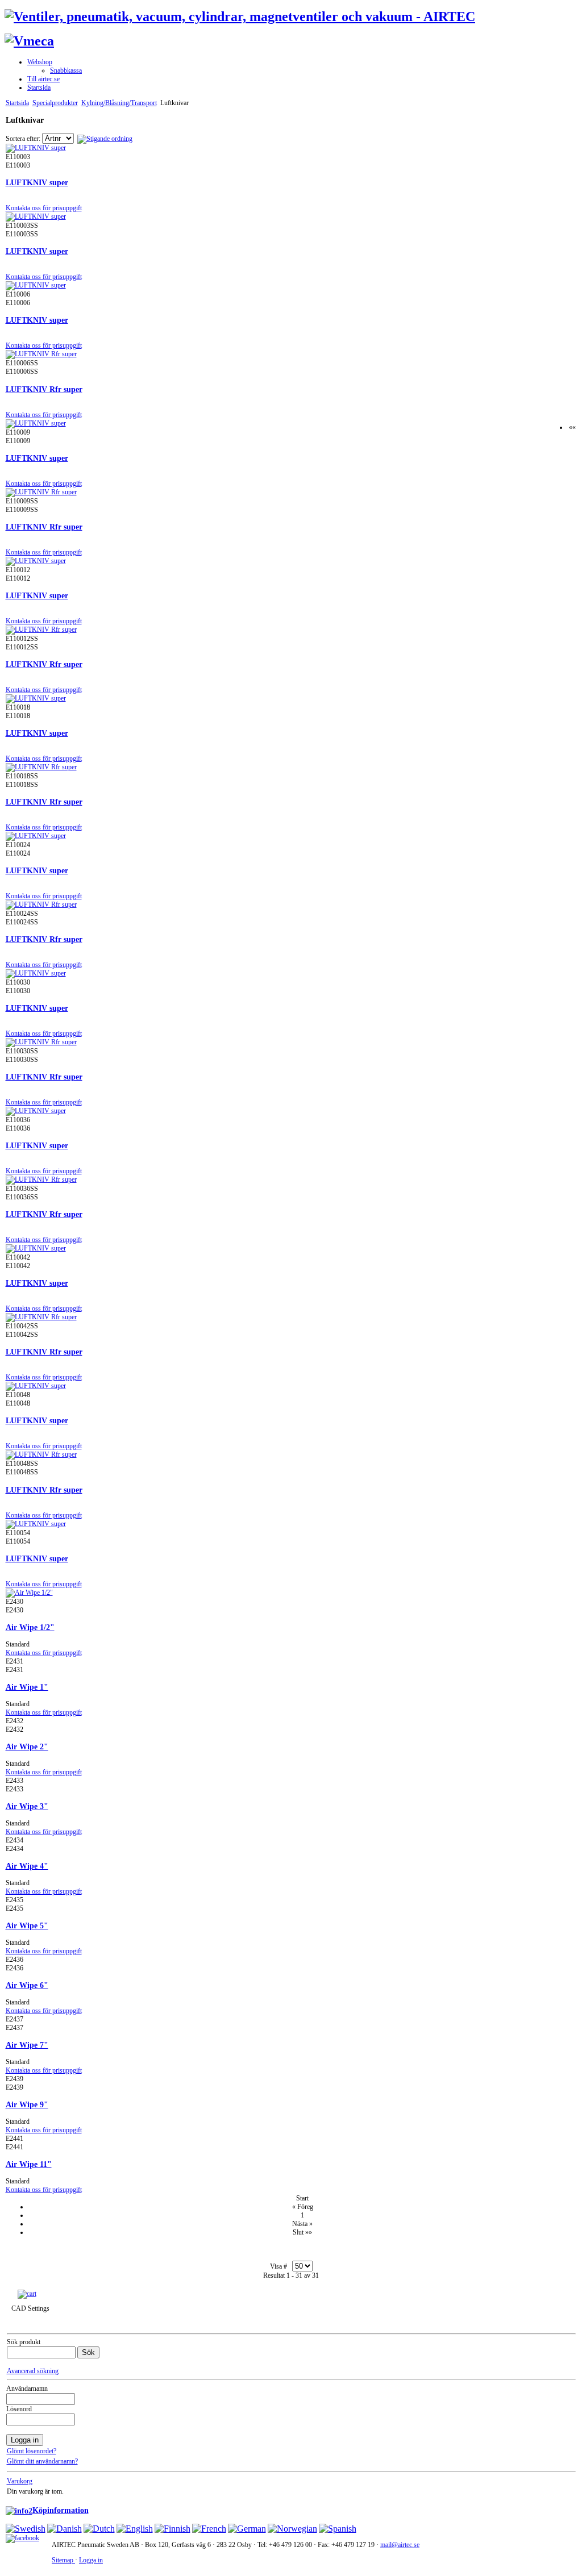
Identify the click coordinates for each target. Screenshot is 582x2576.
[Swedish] (26, 2529)
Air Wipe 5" (27, 1925)
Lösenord (19, 2409)
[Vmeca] (29, 41)
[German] (247, 2529)
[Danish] (65, 2529)
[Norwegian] (292, 2529)
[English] (135, 2529)
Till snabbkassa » (65, 2294)
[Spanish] (338, 2529)
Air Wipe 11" (29, 2164)
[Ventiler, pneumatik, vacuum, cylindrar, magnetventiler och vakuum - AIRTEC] (240, 16)
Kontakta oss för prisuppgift (44, 208)
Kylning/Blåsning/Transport (119, 103)
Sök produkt (24, 2342)
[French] (209, 2529)
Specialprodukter (55, 103)
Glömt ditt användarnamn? (42, 2461)
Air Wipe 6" (27, 1985)
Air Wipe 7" (27, 2045)
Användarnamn (27, 2389)
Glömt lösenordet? (32, 2451)
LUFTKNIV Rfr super (44, 389)
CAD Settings (30, 2308)
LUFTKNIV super (37, 182)
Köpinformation (61, 2510)
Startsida (17, 103)
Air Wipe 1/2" (30, 1627)
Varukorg (20, 2481)
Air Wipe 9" (27, 2104)
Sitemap (63, 2560)
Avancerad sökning (33, 2371)
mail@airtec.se (400, 2545)
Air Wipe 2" (27, 1746)
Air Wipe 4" (27, 1866)
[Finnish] (172, 2529)
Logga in (91, 2560)
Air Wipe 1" (27, 1687)
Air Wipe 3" (27, 1806)
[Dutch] (99, 2529)
